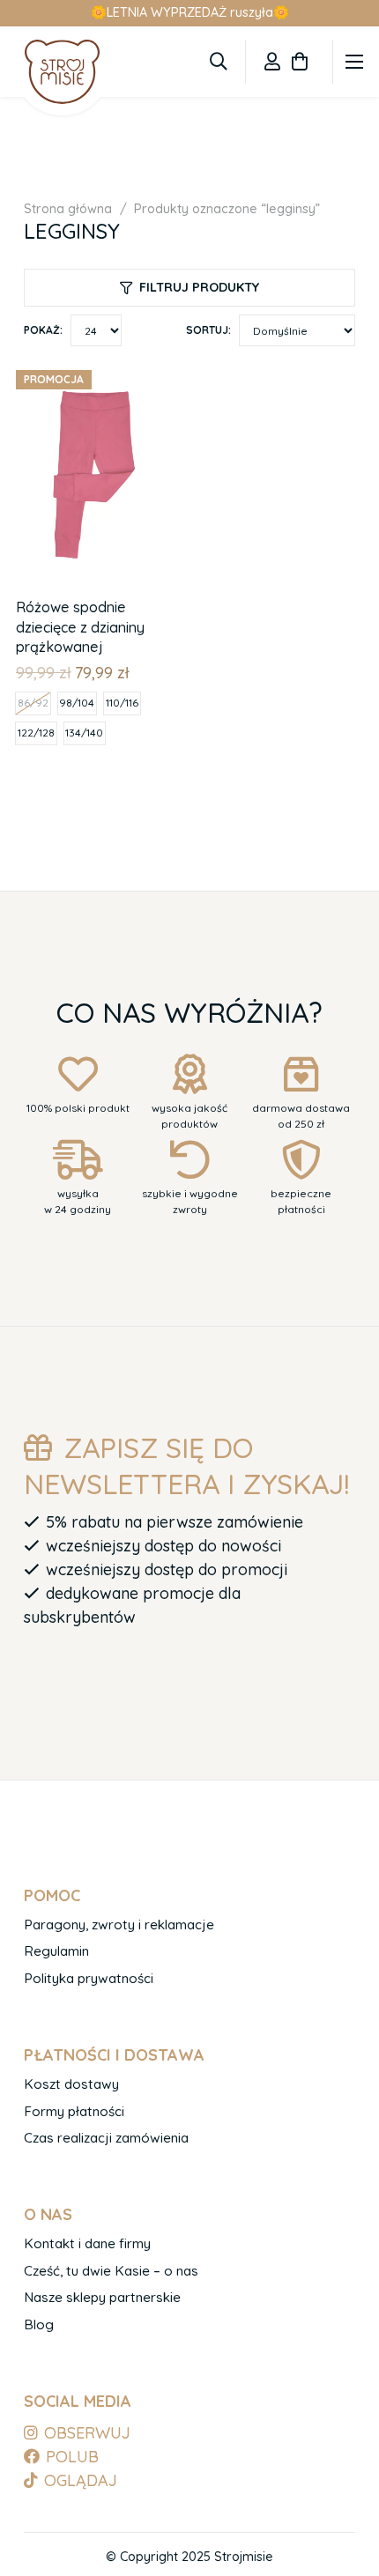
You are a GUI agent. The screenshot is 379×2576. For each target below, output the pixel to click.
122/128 (36, 733)
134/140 (84, 733)
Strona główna (68, 209)
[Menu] (355, 62)
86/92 (33, 703)
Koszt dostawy (71, 2084)
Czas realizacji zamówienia (106, 2138)
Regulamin (56, 1951)
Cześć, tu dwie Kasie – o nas (111, 2271)
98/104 (77, 703)
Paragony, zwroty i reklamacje (119, 1925)
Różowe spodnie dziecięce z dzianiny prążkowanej (80, 627)
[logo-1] (62, 71)
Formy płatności (74, 2111)
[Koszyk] (300, 62)
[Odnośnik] (272, 61)
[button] (219, 62)
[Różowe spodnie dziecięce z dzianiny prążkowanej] (99, 374)
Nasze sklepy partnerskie (102, 2297)
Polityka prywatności (89, 1978)
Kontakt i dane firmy (87, 2243)
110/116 (122, 703)
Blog (39, 2324)
